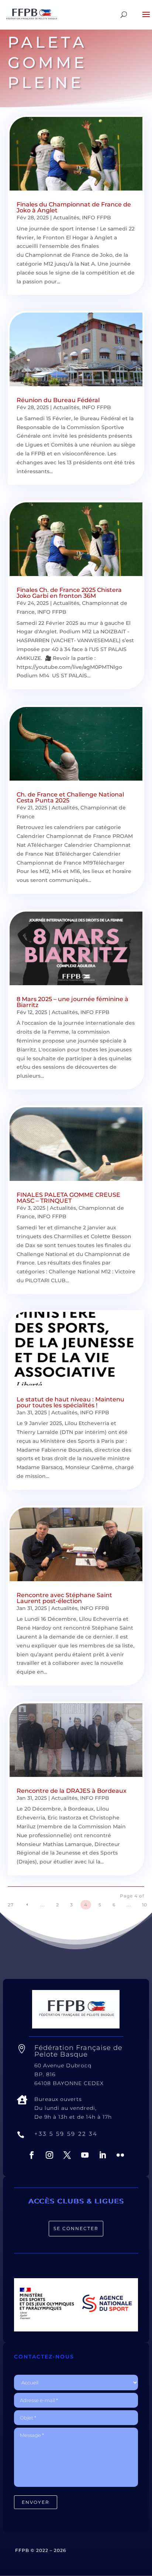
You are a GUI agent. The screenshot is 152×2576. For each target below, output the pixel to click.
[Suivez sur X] (67, 2155)
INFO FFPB (96, 218)
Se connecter (76, 2228)
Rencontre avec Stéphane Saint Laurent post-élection (64, 1598)
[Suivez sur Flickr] (120, 2155)
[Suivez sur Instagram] (49, 2155)
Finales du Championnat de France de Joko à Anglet (74, 207)
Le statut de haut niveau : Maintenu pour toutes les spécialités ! (70, 1402)
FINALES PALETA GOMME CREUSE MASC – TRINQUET (68, 1198)
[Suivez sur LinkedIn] (103, 2155)
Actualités (66, 218)
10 (145, 1905)
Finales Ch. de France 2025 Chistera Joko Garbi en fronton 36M (69, 593)
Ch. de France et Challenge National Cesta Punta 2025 (70, 797)
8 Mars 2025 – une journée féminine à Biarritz (72, 1002)
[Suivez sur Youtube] (85, 2155)
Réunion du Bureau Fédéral (58, 400)
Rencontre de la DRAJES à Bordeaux (72, 1791)
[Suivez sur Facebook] (32, 2155)
